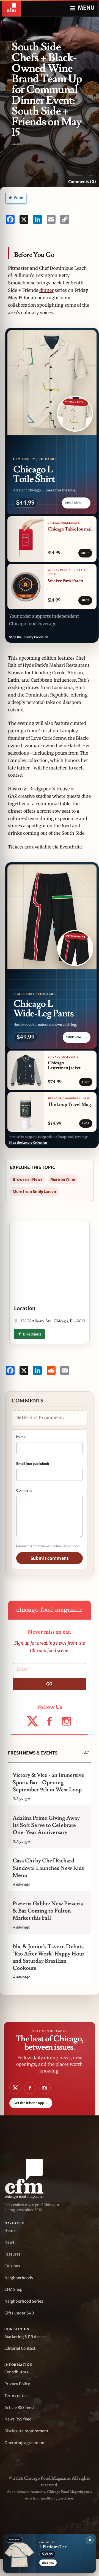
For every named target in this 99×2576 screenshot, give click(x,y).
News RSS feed (18, 2419)
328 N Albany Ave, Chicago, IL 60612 (53, 1321)
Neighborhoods (19, 2278)
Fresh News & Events (33, 1753)
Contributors (16, 2372)
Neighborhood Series (24, 2301)
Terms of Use (16, 2396)
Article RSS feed (19, 2408)
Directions (32, 1334)
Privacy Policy (17, 2384)
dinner (46, 290)
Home (10, 2230)
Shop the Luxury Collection (29, 637)
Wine (18, 198)
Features (13, 2254)
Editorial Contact (20, 2348)
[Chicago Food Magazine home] (11, 8)
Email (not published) (33, 1464)
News (9, 2242)
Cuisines (12, 2266)
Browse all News (28, 1179)
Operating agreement (25, 2443)
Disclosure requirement (26, 2431)
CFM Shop (13, 2289)
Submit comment (50, 1558)
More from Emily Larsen (34, 1192)
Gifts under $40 (19, 2313)
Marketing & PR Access (25, 2337)
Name (21, 1437)
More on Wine (63, 1179)
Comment (24, 1490)
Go (49, 1684)
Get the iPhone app (31, 2103)
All (86, 1753)
